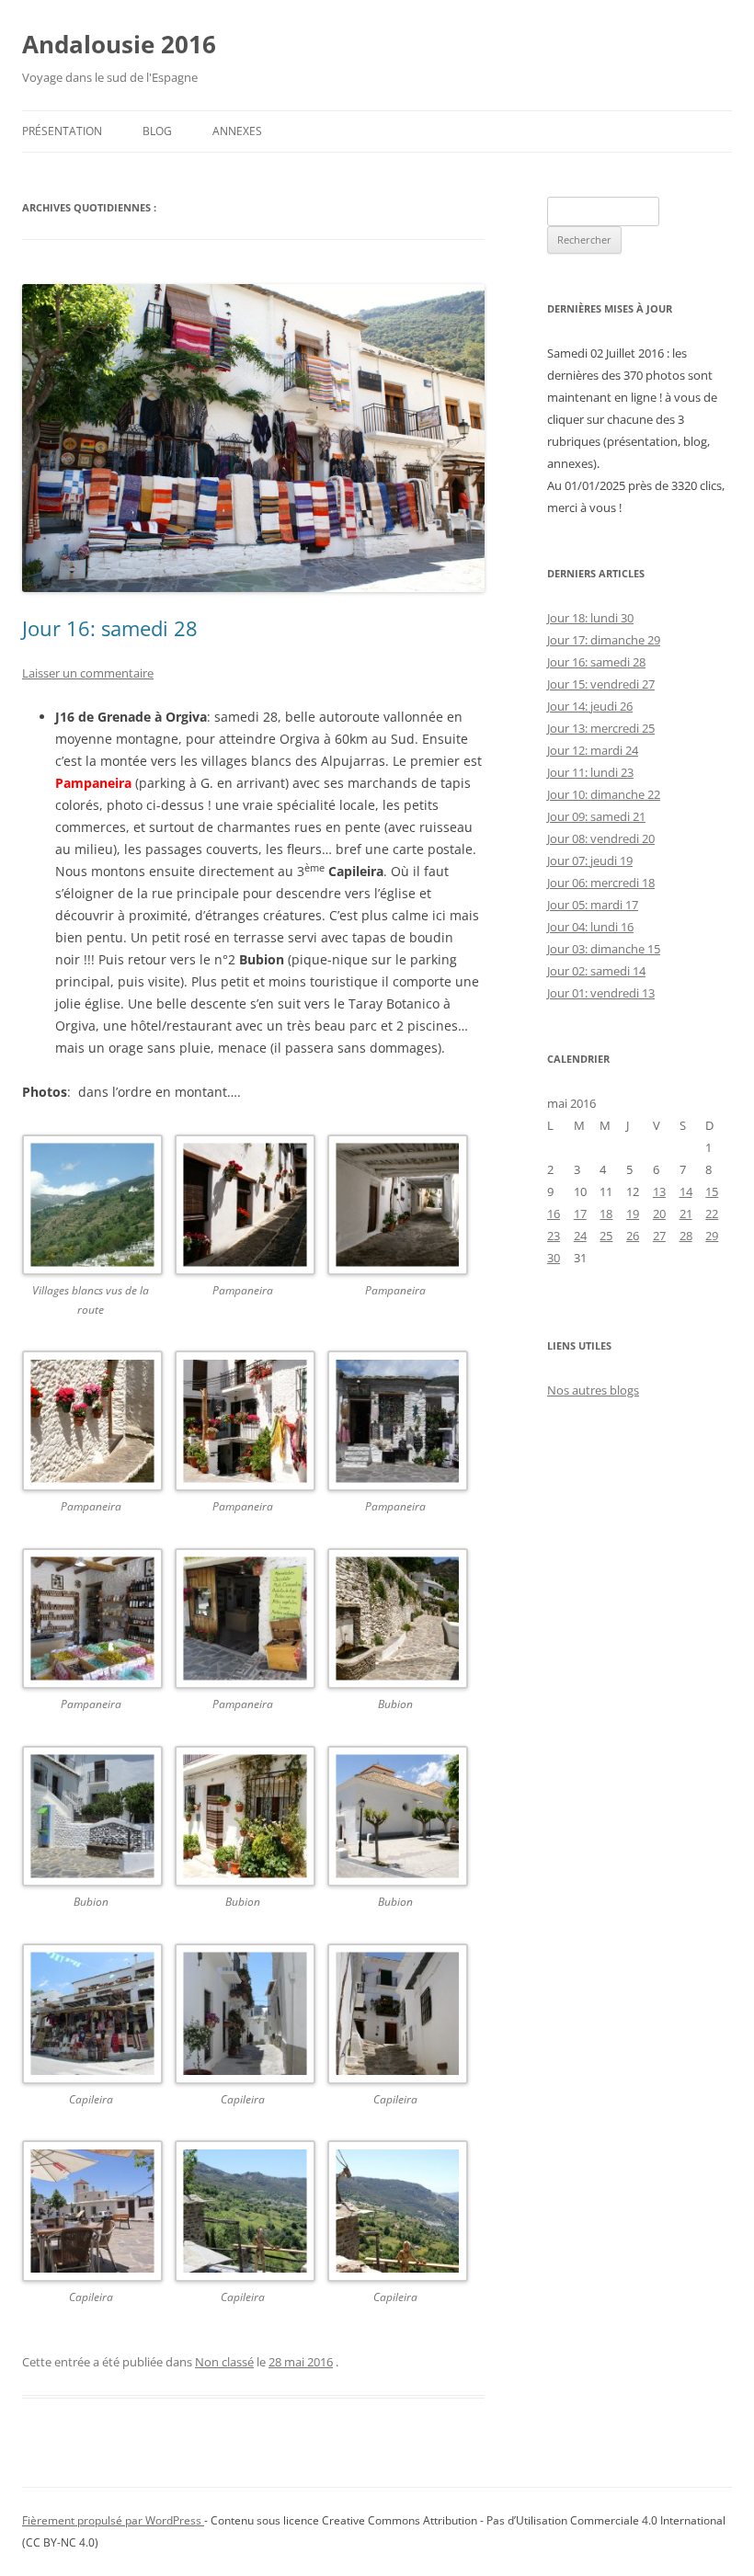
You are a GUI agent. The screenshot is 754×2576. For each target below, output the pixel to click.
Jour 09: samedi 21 (596, 816)
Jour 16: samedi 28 (110, 628)
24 (580, 1236)
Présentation (62, 131)
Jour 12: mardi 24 (593, 750)
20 (659, 1214)
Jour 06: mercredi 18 (601, 883)
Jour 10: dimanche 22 (604, 794)
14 (686, 1191)
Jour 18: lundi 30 (590, 618)
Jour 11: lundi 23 (590, 772)
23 (554, 1236)
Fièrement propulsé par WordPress (113, 2520)
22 (712, 1214)
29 (712, 1236)
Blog (157, 131)
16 (554, 1214)
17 (580, 1214)
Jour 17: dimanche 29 (604, 640)
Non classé (224, 2362)
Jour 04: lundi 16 (590, 927)
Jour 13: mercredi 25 (601, 728)
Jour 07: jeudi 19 (590, 861)
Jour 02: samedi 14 (596, 971)
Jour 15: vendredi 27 (601, 684)
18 (606, 1214)
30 (554, 1258)
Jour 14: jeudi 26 (590, 706)
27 (659, 1236)
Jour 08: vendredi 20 (601, 838)
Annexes (237, 131)
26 (633, 1236)
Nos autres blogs (593, 1390)
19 (633, 1214)
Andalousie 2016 (119, 44)
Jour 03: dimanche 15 (604, 949)
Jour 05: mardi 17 (593, 905)
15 (712, 1191)
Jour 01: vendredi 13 (601, 993)
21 (686, 1214)
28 (686, 1236)
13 (659, 1191)
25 (606, 1236)
